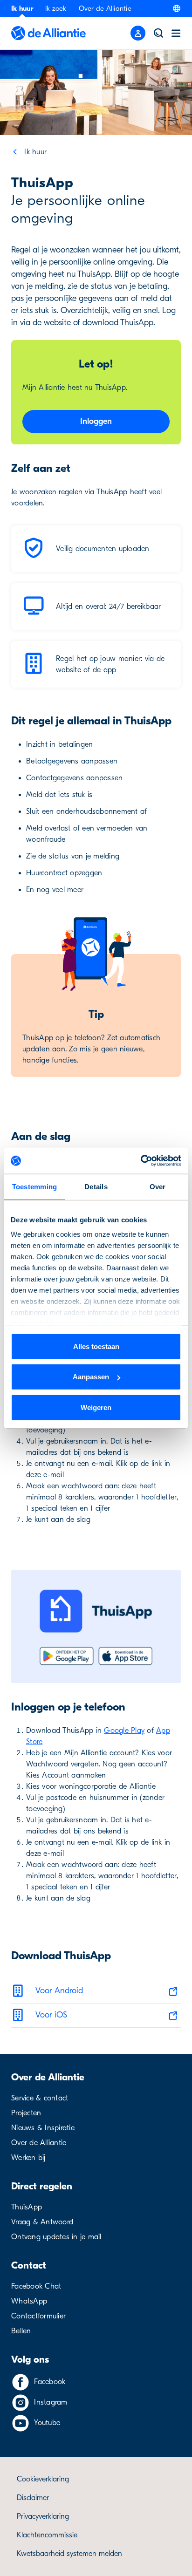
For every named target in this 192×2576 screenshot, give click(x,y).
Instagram (51, 2402)
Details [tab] (96, 1186)
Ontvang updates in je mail (56, 2237)
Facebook (50, 2382)
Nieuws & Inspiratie (43, 2128)
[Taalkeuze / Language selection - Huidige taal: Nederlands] (177, 8)
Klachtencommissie (47, 2535)
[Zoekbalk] (158, 33)
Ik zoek (56, 8)
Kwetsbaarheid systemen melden (69, 2554)
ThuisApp (27, 2207)
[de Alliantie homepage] (48, 33)
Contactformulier (38, 2316)
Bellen (21, 2331)
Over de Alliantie (105, 8)
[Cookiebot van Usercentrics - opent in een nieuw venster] (141, 1161)
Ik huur (22, 8)
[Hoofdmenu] (176, 33)
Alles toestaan (96, 1346)
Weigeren (96, 1407)
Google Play (124, 1731)
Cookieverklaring (43, 2479)
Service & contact (40, 2098)
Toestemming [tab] (35, 1186)
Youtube (47, 2423)
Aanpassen (91, 1377)
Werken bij (28, 2158)
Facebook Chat (36, 2286)
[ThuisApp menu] (138, 33)
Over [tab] (158, 1186)
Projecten (26, 2113)
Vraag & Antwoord (42, 2222)
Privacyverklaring (43, 2516)
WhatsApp (29, 2301)
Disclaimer (33, 2498)
